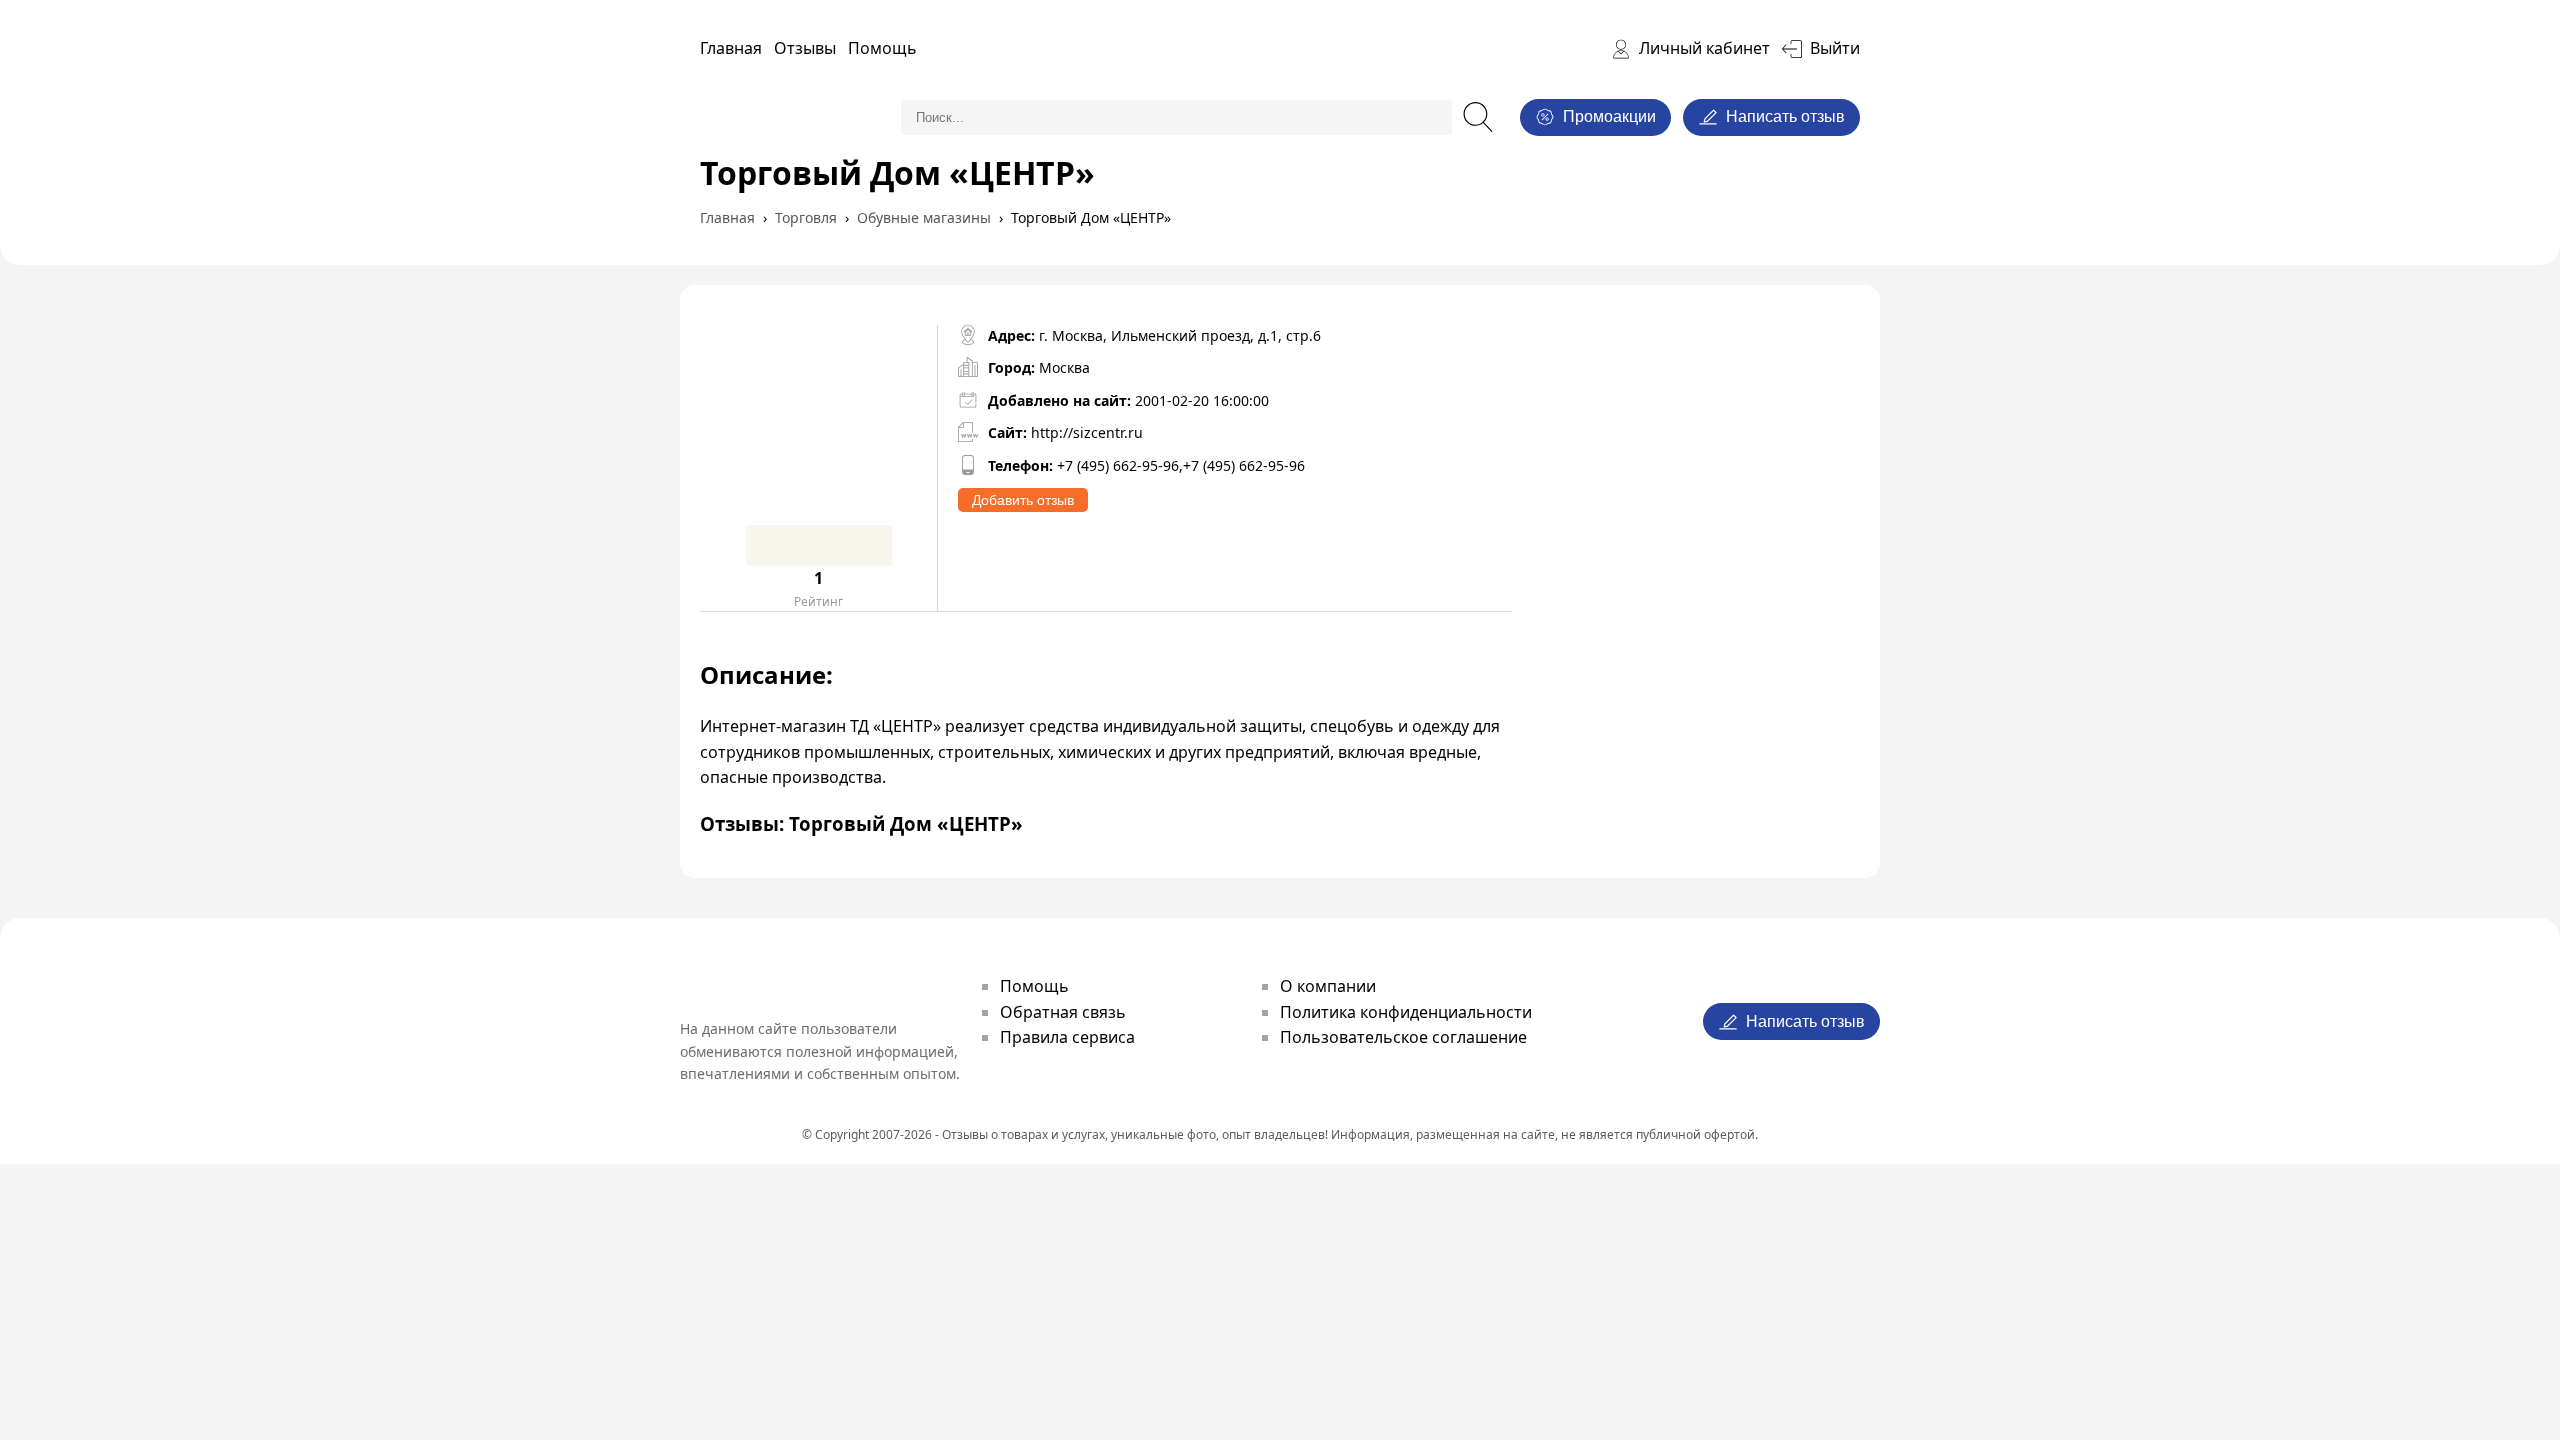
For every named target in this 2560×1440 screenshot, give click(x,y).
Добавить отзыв (1023, 500)
